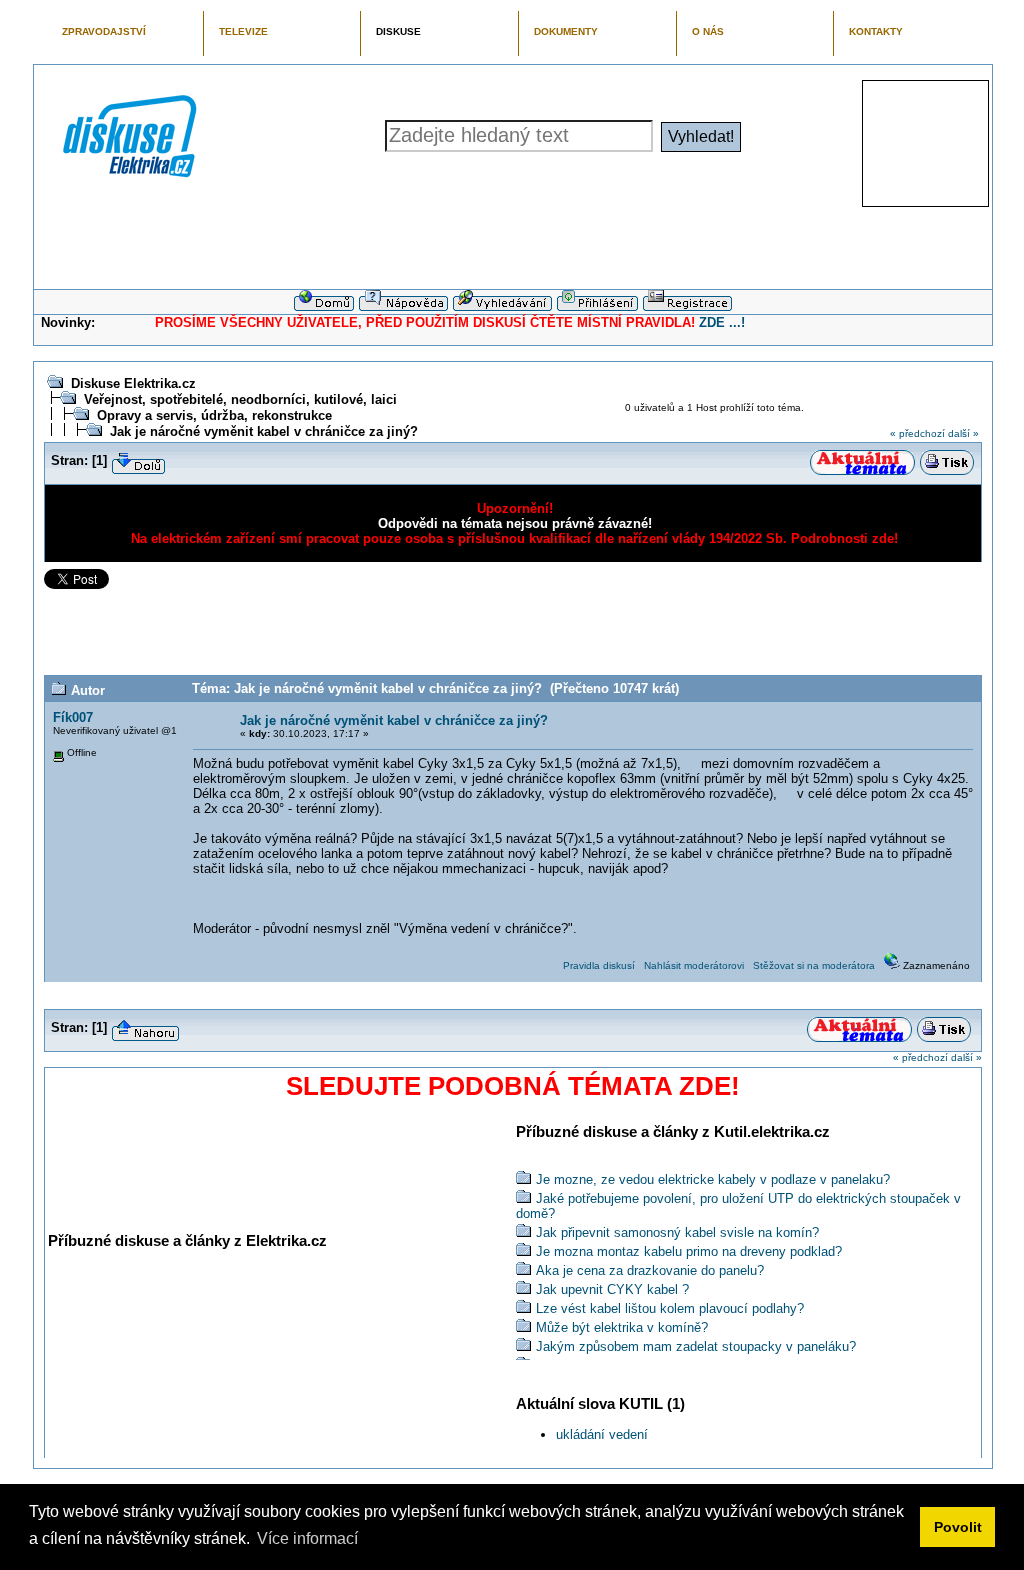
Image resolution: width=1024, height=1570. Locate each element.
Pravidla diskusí (599, 965)
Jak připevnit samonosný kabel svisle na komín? (677, 1232)
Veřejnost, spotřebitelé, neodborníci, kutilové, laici (240, 399)
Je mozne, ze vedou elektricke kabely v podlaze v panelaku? (713, 1179)
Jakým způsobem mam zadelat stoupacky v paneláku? (696, 1346)
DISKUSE (398, 31)
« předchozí (917, 433)
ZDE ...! (722, 322)
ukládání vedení (602, 1434)
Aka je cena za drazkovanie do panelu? (650, 1270)
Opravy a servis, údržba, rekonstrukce (214, 415)
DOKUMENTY (566, 31)
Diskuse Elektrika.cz (133, 383)
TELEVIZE (243, 31)
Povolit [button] (958, 1527)
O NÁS (708, 31)
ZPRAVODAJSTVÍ (104, 31)
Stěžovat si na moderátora (814, 965)
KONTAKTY (876, 31)
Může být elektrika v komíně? (622, 1327)
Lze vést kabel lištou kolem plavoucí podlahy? (670, 1308)
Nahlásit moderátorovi (694, 965)
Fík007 (73, 717)
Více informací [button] (307, 1538)
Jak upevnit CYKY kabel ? (612, 1289)
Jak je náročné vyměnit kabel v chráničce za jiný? (264, 431)
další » (963, 433)
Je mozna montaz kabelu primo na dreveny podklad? (689, 1251)
